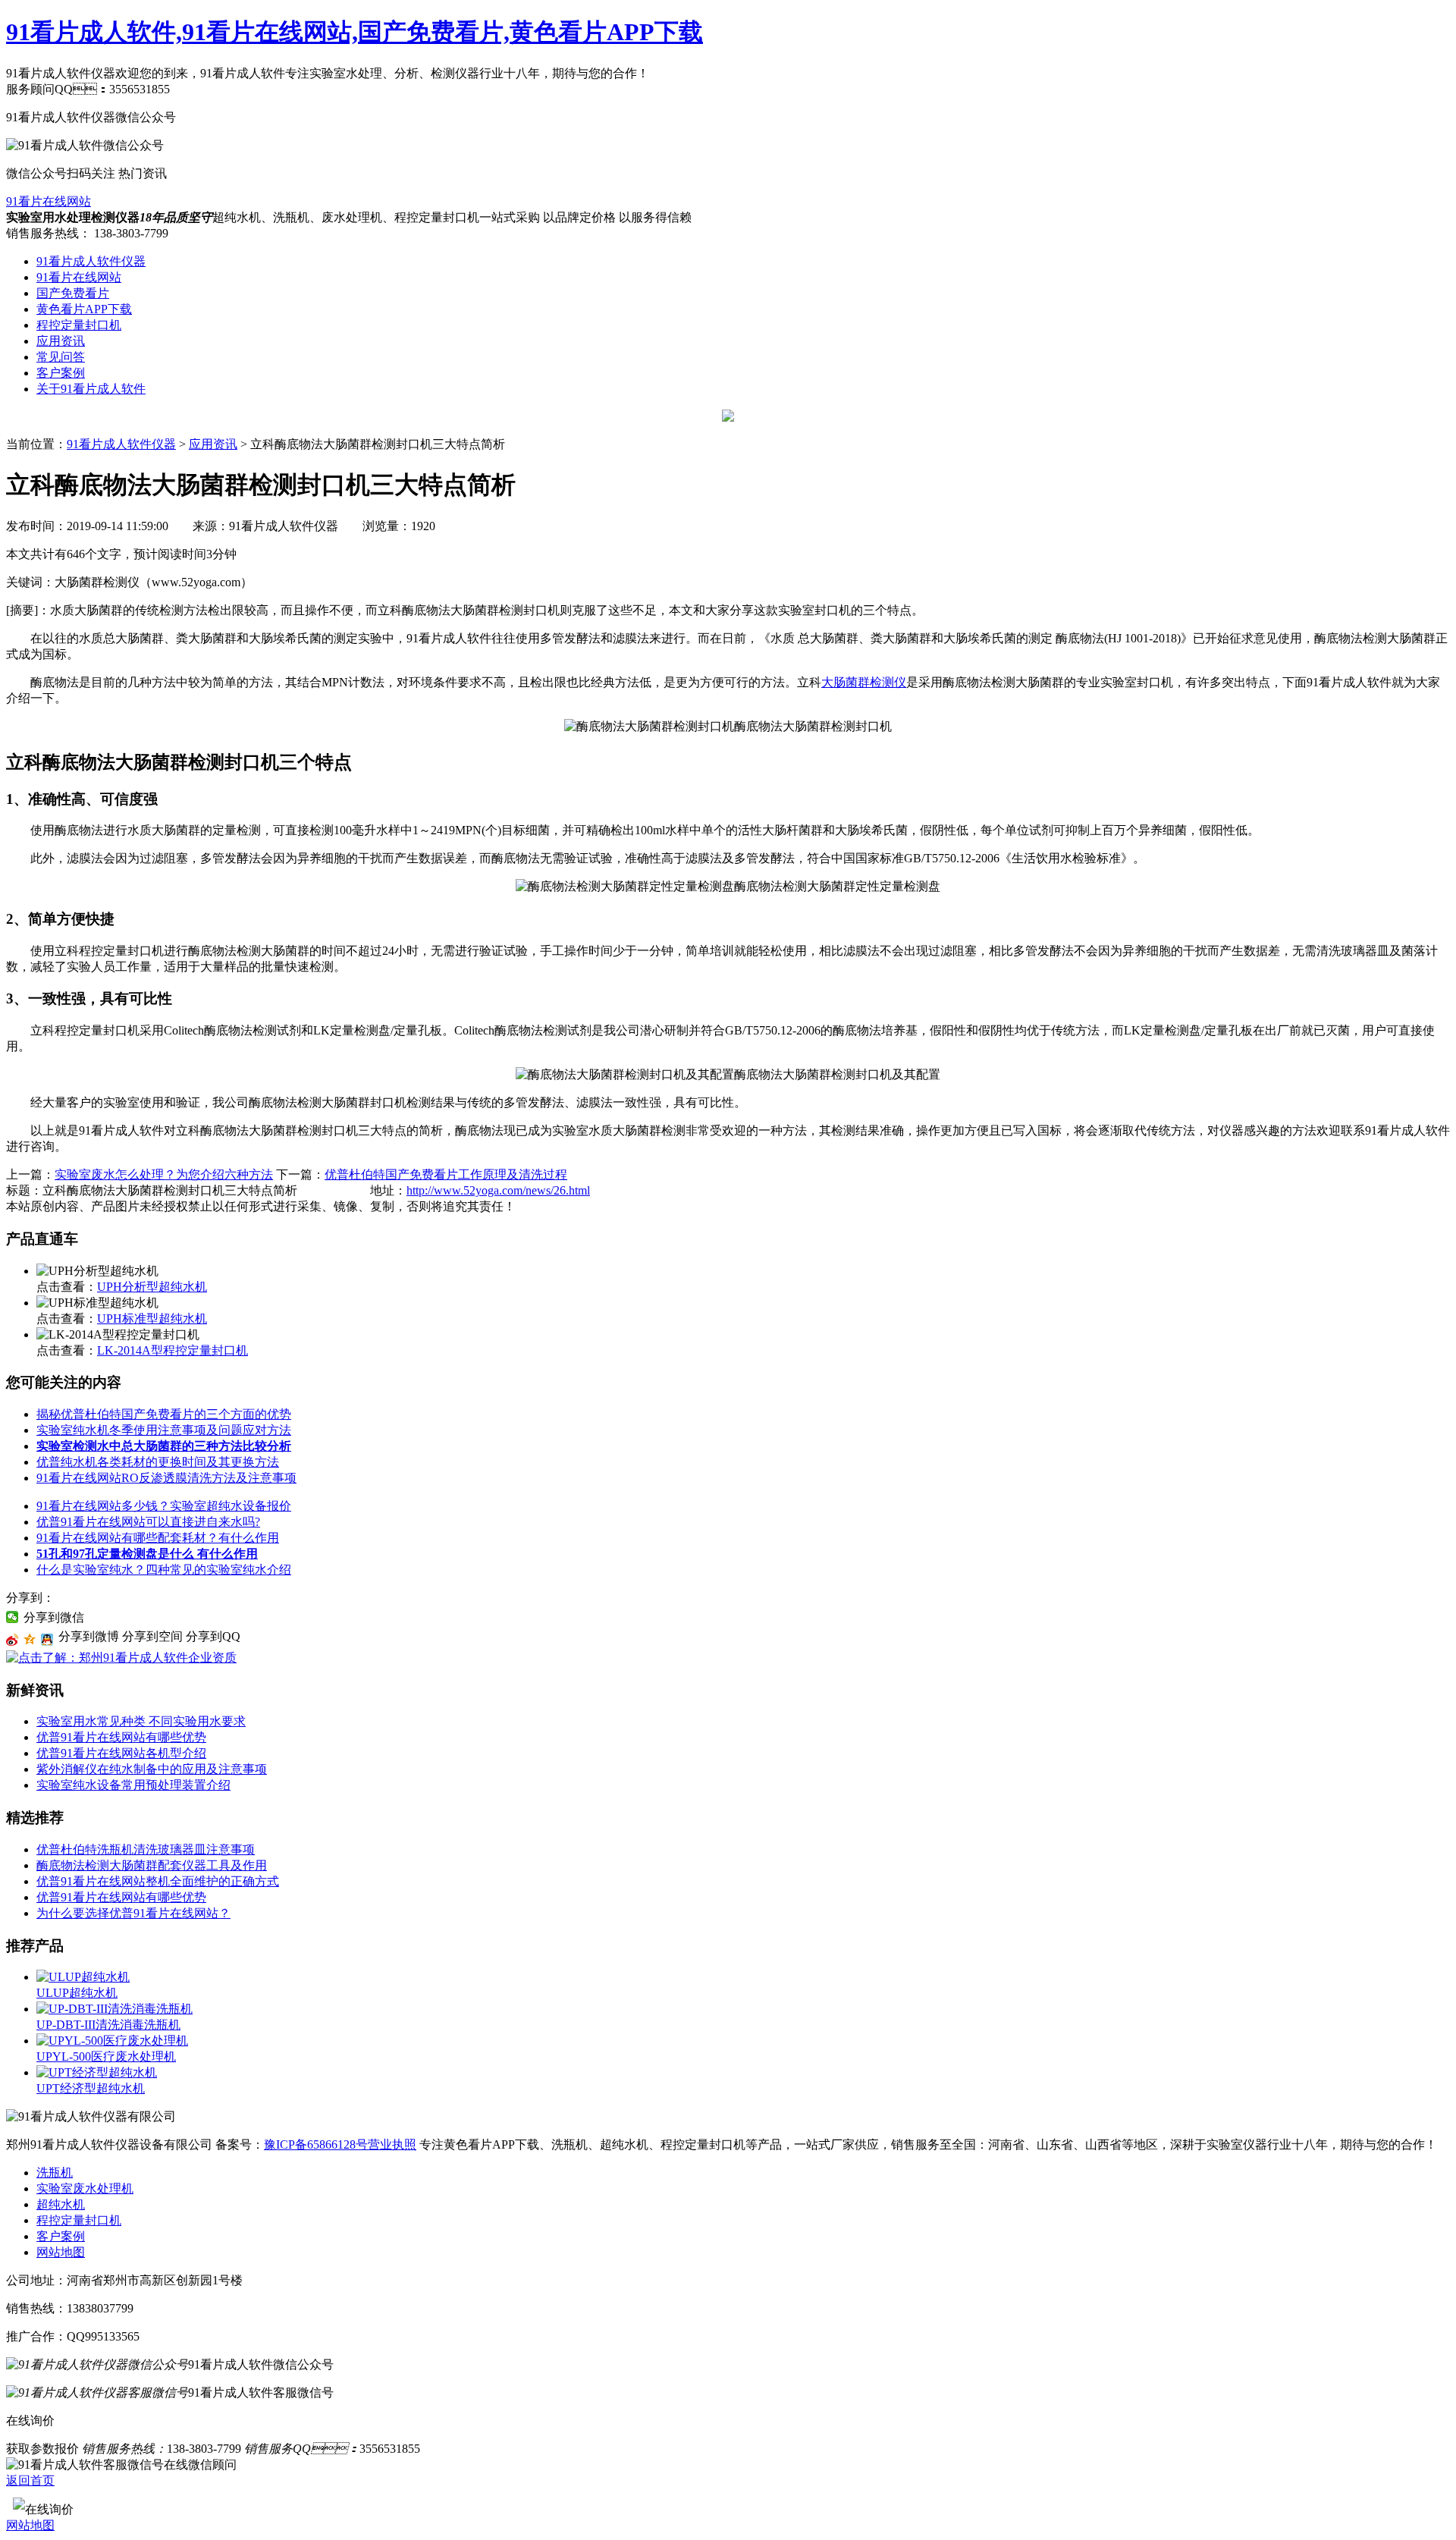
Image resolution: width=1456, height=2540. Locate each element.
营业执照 (392, 2144)
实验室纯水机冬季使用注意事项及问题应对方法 (164, 1430)
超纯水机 (61, 2204)
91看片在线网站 (49, 201)
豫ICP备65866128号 (316, 2144)
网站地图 (61, 2252)
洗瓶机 (55, 2173)
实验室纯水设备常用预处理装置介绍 (133, 1785)
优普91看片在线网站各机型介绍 (121, 1753)
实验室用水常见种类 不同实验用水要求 (141, 1721)
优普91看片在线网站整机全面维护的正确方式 (158, 1881)
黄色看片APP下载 (84, 309)
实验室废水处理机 (85, 2188)
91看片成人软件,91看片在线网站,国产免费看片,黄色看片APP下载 (355, 32)
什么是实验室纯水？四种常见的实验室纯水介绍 (164, 1570)
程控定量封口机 (79, 325)
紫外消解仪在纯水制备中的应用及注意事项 (152, 1769)
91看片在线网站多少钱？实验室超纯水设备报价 (164, 1506)
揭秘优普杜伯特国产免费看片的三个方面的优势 (164, 1414)
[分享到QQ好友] (47, 1640)
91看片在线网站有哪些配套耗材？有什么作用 (158, 1538)
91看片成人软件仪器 (91, 261)
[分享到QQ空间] (30, 1640)
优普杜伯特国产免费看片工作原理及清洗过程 (446, 1174)
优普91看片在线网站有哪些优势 (121, 1737)
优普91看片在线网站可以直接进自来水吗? (148, 1522)
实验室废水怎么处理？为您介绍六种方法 (164, 1174)
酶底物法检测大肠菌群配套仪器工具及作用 (152, 1865)
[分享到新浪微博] (13, 1640)
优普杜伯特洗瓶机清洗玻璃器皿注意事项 (146, 1849)
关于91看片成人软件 (91, 389)
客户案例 (61, 373)
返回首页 (30, 2480)
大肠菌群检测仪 (864, 682)
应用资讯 (61, 341)
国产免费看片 (73, 293)
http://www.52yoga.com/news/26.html (498, 1190)
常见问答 (61, 357)
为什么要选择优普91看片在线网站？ (133, 1913)
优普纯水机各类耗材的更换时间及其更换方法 (158, 1462)
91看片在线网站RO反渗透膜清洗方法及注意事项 (166, 1478)
